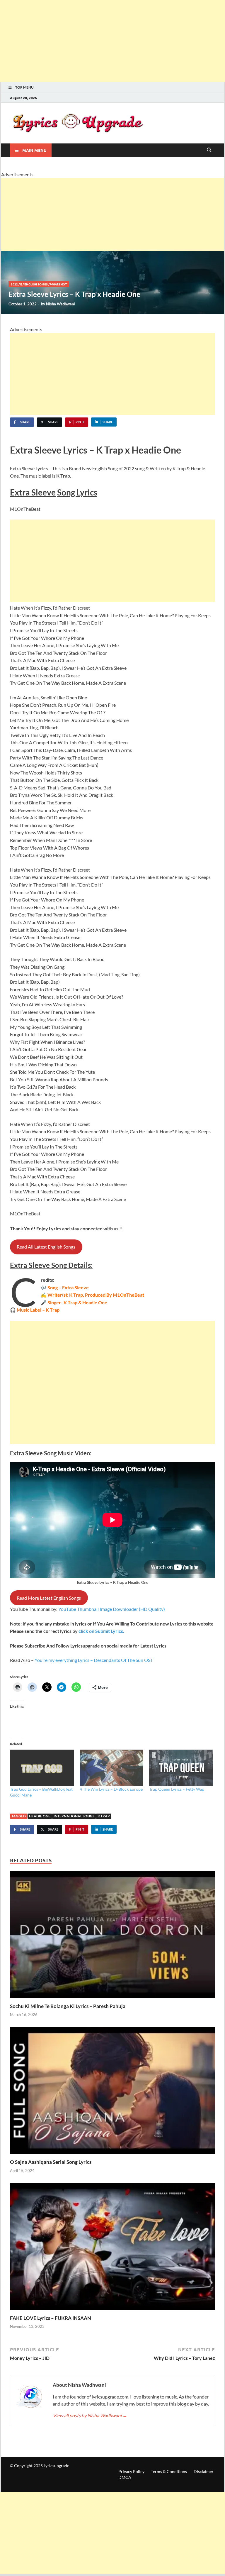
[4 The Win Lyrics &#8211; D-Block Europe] (112, 1768)
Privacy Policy (131, 2471)
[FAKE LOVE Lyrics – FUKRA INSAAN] (112, 2248)
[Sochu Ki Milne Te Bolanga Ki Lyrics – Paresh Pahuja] (112, 1936)
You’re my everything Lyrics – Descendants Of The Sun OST (94, 1660)
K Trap (104, 1816)
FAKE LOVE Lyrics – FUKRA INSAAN (51, 2318)
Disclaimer (204, 2471)
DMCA (125, 2477)
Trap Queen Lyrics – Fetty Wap (177, 1789)
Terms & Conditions (169, 2471)
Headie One (40, 1816)
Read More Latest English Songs (49, 1598)
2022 (14, 284)
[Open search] (209, 150)
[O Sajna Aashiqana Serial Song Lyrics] (112, 2092)
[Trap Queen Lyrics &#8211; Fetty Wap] (181, 1768)
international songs (74, 1816)
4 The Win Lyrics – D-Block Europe (111, 1789)
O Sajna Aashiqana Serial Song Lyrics (51, 2162)
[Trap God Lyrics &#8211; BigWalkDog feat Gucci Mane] (42, 1768)
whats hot (58, 284)
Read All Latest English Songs (46, 1247)
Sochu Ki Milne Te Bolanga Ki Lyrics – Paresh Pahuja (68, 2006)
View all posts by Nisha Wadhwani (90, 2415)
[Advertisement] (112, 41)
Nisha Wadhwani (60, 304)
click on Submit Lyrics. (101, 1631)
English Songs (36, 284)
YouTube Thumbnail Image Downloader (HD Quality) (112, 1609)
